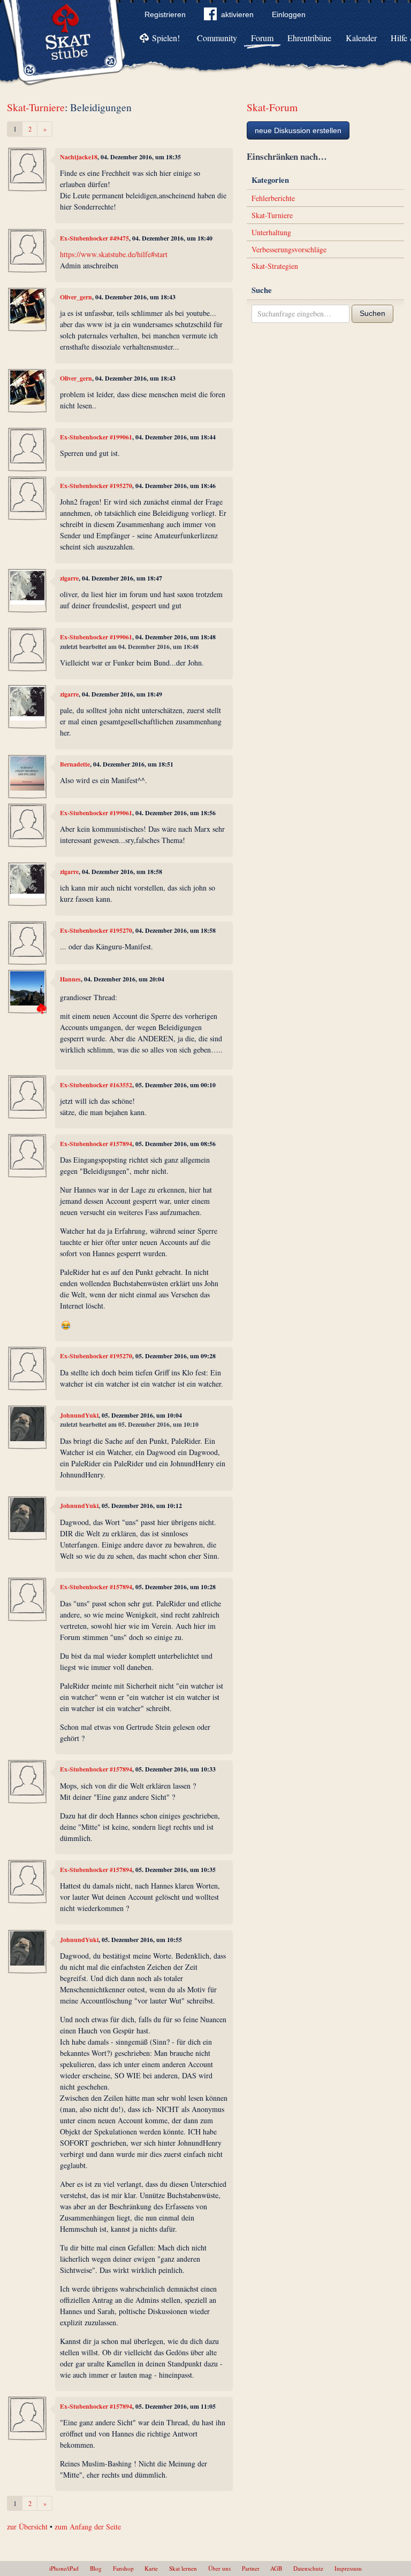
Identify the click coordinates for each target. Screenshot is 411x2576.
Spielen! (166, 38)
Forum (262, 38)
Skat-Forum (272, 107)
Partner (251, 2568)
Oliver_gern (76, 297)
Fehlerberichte (273, 198)
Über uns (219, 2568)
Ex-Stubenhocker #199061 (96, 437)
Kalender (361, 38)
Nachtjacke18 (79, 157)
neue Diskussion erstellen (298, 130)
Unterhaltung (271, 232)
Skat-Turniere (36, 107)
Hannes (70, 979)
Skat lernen (183, 2568)
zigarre (69, 578)
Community (217, 38)
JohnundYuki (79, 1415)
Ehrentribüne (309, 38)
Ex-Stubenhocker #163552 (96, 1085)
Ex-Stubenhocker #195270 (96, 486)
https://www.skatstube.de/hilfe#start (114, 254)
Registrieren (165, 14)
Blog (96, 2568)
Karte (151, 2568)
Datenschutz (308, 2568)
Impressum (348, 2568)
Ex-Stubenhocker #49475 (94, 238)
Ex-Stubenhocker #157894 (96, 1144)
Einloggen (289, 14)
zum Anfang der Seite (88, 2527)
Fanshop (123, 2568)
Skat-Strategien (275, 266)
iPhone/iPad (64, 2568)
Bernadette (75, 764)
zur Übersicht (27, 2527)
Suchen (372, 313)
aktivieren (237, 14)
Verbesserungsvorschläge (289, 249)
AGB (276, 2568)
